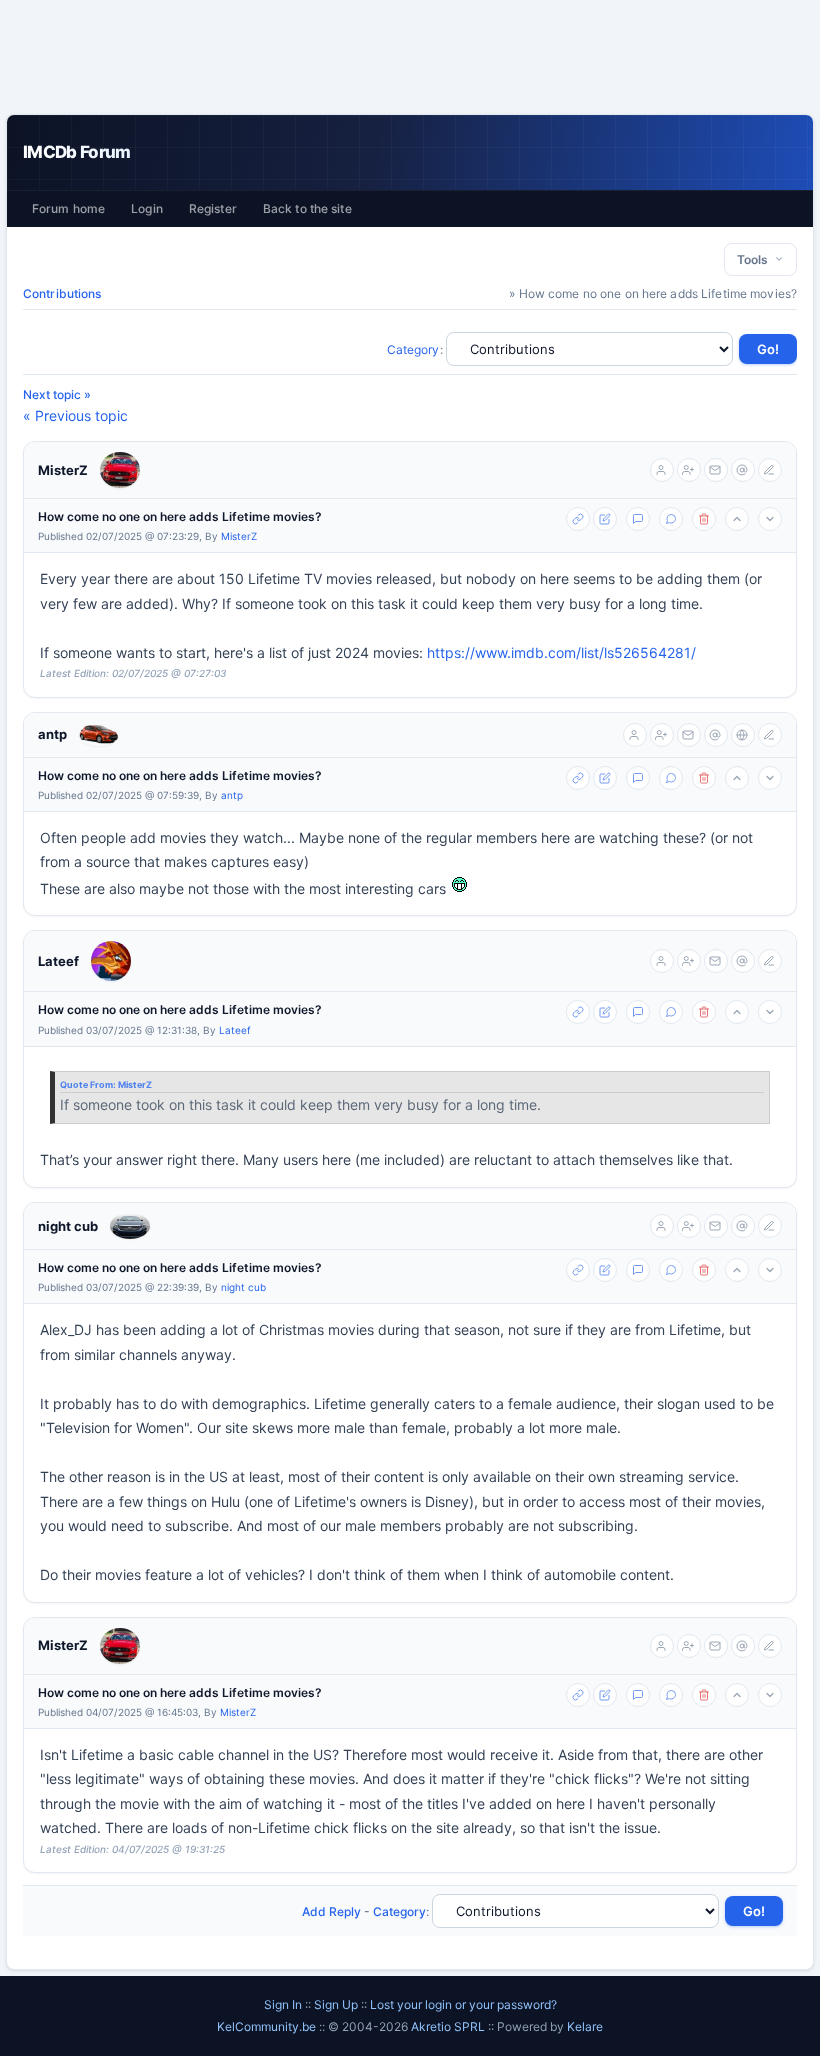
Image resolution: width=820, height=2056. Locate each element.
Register (213, 208)
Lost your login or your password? (463, 2004)
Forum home (68, 208)
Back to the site (307, 208)
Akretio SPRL (449, 2026)
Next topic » (57, 394)
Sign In (283, 2004)
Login (147, 208)
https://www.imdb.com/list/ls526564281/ (561, 652)
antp (52, 734)
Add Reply (331, 1911)
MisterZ (63, 470)
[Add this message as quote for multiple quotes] (671, 519)
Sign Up (336, 2004)
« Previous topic (75, 415)
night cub (68, 1226)
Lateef (58, 961)
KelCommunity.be (268, 2026)
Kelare (585, 2026)
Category (413, 349)
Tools (755, 259)
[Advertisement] (410, 57)
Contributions (62, 293)
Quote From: (89, 1084)
